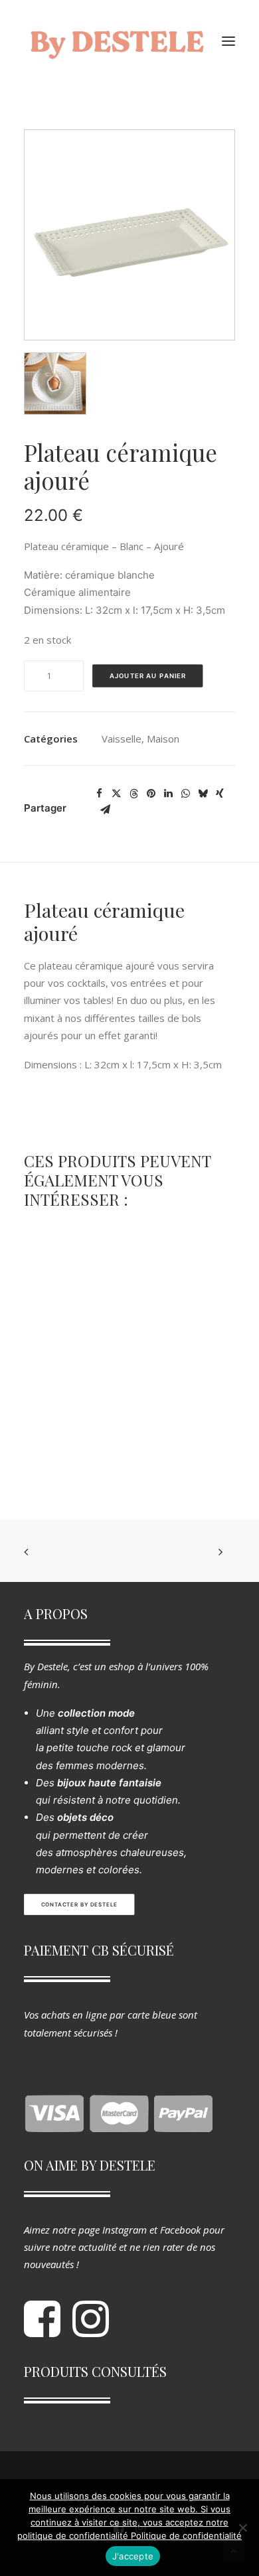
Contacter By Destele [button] (79, 1905)
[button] (228, 41)
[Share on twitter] (116, 794)
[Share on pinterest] (151, 794)
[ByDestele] (117, 41)
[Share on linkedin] (168, 794)
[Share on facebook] (99, 794)
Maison (163, 739)
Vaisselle (122, 739)
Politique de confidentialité (186, 2536)
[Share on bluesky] (203, 794)
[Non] (242, 2528)
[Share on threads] (133, 794)
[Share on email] (105, 810)
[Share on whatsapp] (185, 794)
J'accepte (133, 2556)
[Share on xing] (220, 794)
